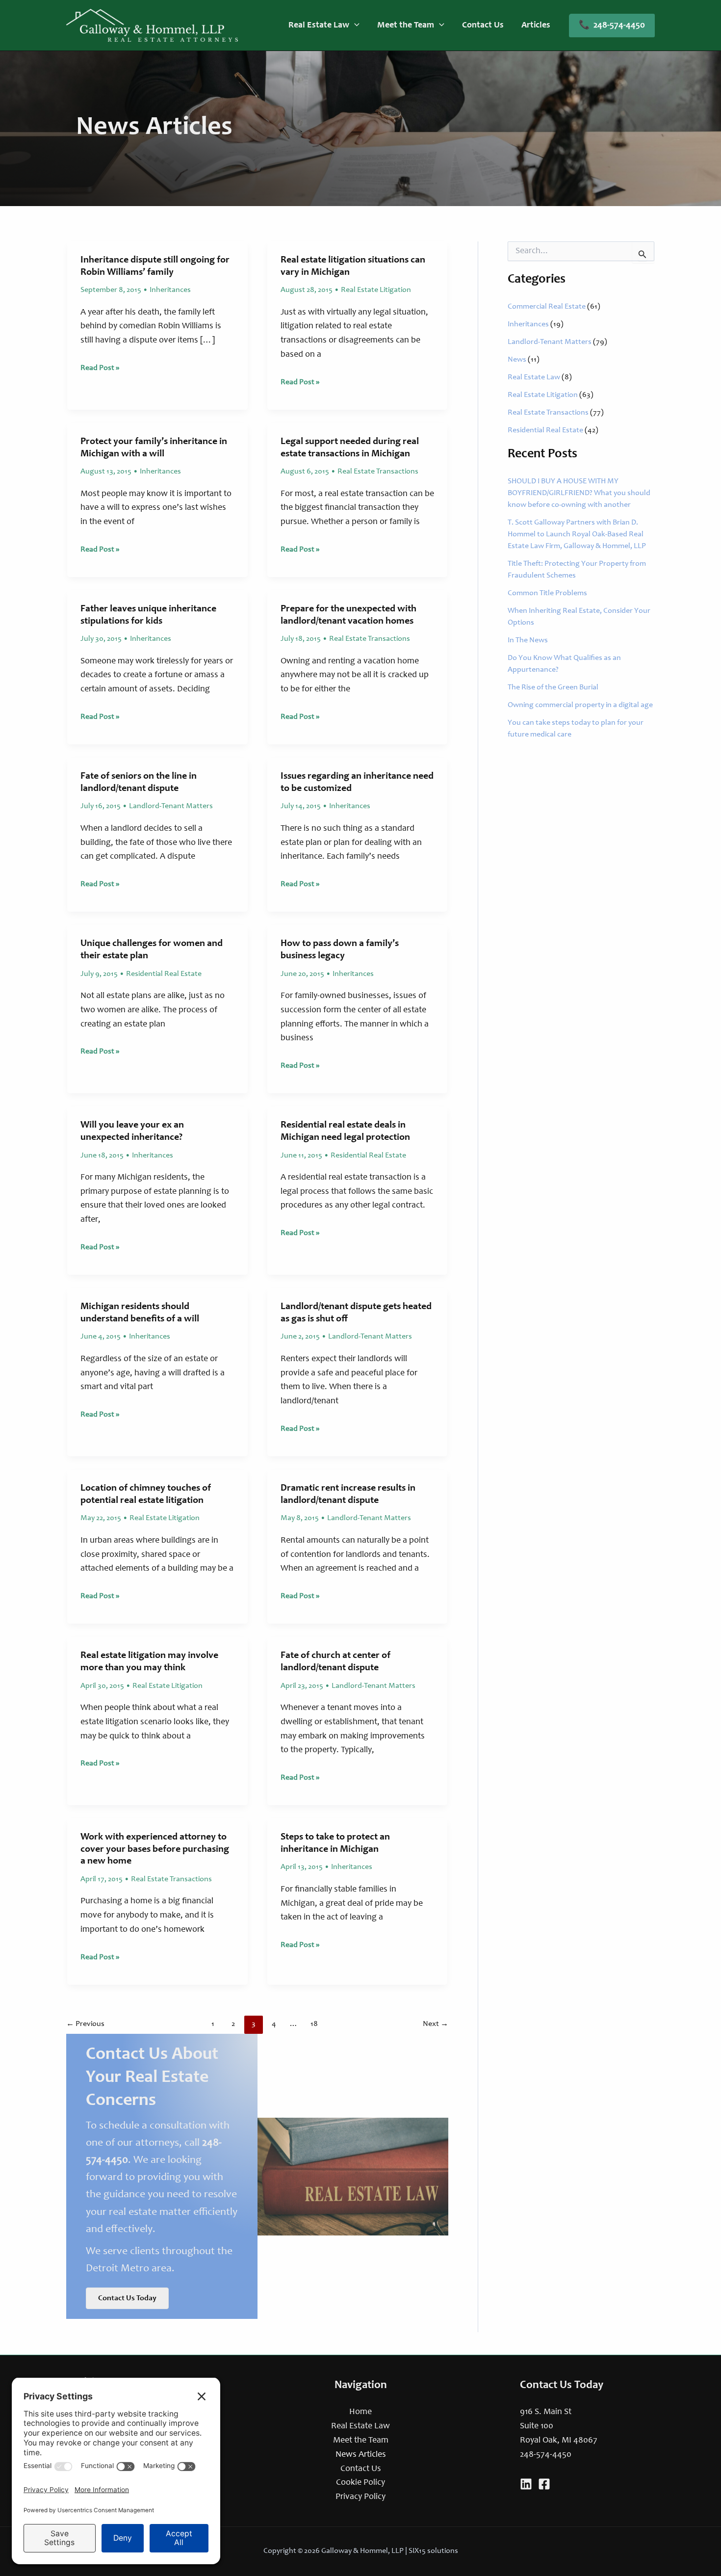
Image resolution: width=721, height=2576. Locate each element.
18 (314, 2024)
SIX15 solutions (433, 2551)
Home (360, 2412)
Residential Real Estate (164, 974)
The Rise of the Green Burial (553, 687)
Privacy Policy (360, 2497)
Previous (85, 2024)
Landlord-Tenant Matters (171, 806)
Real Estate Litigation (376, 290)
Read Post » (100, 369)
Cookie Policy (360, 2483)
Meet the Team (361, 2441)
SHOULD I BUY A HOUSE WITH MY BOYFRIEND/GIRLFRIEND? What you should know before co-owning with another (579, 493)
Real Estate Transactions (378, 472)
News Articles (361, 2455)
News (517, 360)
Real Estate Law (534, 377)
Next (436, 2024)
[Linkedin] (526, 2484)
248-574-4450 (546, 2455)
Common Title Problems (547, 593)
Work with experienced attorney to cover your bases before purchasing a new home (155, 1850)
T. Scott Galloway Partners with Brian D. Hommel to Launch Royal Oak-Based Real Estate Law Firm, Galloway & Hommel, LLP (577, 534)
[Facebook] (544, 2484)
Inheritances (170, 290)
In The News (528, 640)
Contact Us (361, 2469)
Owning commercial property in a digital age (580, 705)
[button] (354, 26)
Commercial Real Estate (547, 307)
